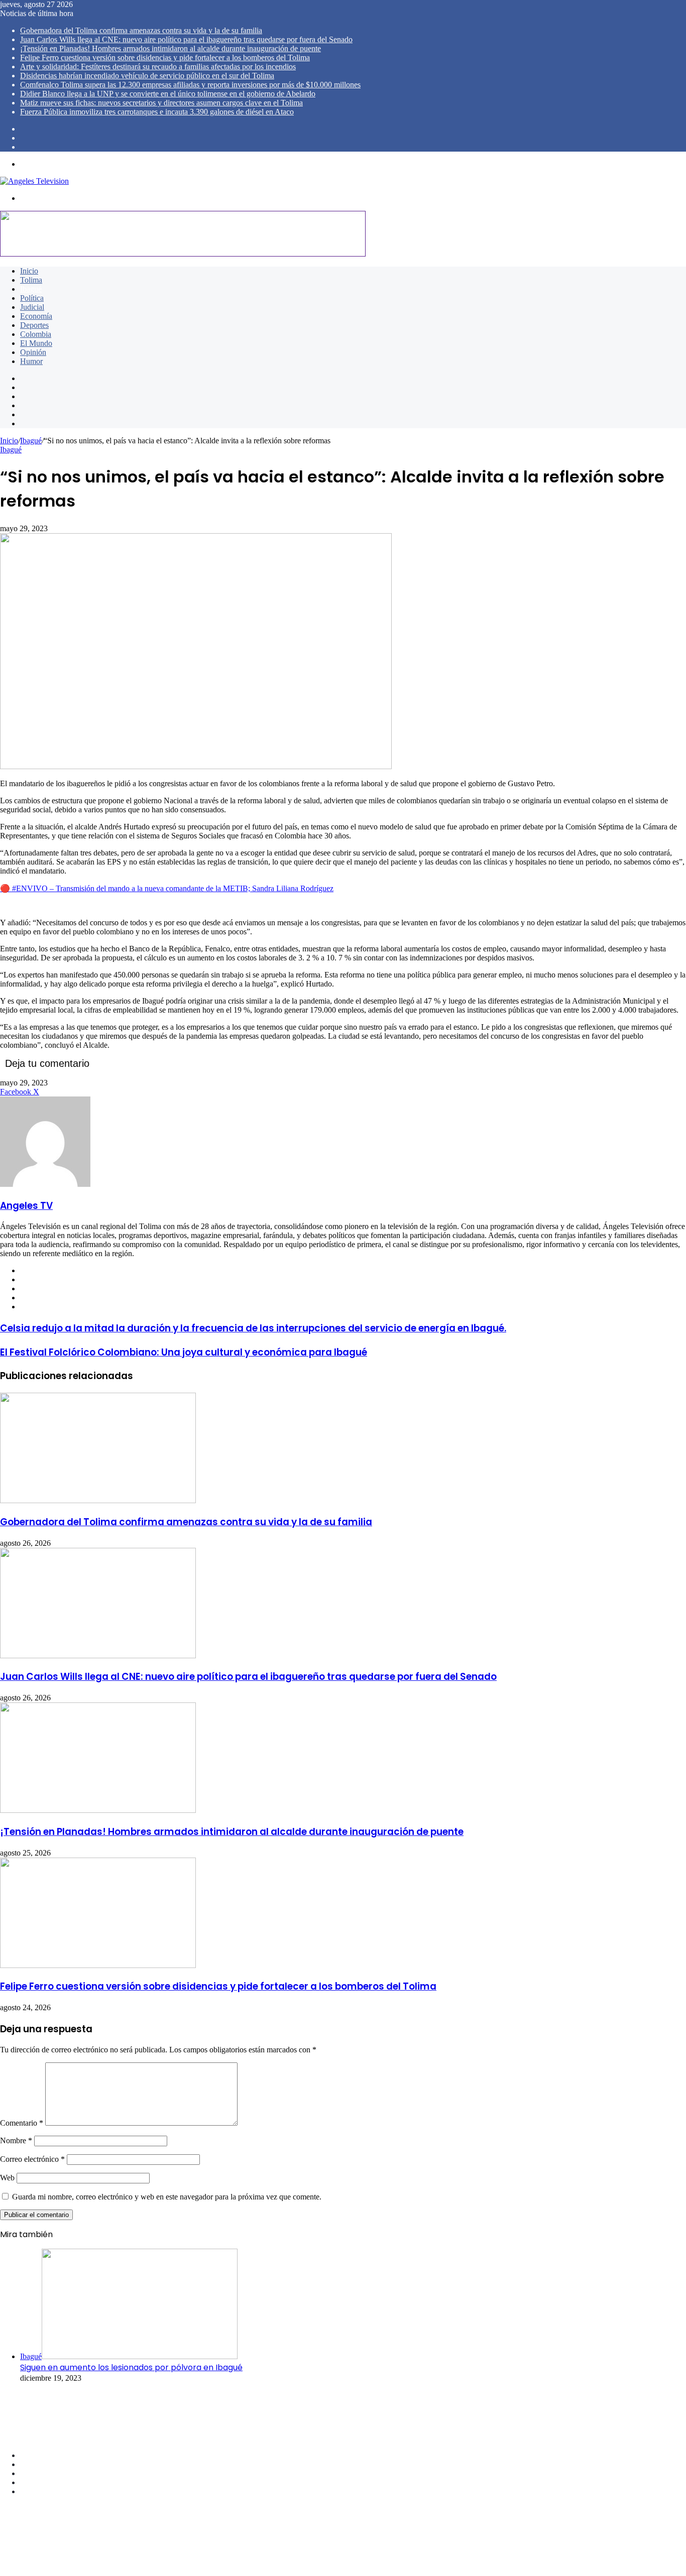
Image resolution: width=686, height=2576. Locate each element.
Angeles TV (26, 1206)
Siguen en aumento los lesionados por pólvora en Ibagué (131, 2367)
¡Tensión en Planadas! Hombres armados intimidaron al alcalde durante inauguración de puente (170, 48)
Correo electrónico (32, 2159)
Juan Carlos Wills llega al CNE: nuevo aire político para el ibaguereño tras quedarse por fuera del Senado (186, 39)
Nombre (16, 2140)
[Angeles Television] (34, 181)
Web (7, 2178)
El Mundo (36, 343)
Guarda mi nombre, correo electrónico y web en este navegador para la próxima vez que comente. (167, 2197)
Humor (31, 361)
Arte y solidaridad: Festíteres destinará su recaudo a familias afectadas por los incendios (158, 67)
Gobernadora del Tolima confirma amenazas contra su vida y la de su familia (141, 30)
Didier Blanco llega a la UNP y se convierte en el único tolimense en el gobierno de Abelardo (168, 94)
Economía (36, 316)
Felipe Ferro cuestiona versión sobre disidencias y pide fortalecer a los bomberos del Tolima (165, 57)
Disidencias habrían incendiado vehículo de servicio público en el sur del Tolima (147, 76)
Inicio (29, 271)
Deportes (34, 325)
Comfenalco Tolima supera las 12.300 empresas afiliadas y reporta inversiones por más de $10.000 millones (190, 85)
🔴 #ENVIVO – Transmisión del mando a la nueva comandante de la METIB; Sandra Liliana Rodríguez (167, 888)
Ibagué (31, 289)
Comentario (22, 2123)
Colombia (36, 334)
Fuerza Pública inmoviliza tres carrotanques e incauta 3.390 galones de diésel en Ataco (157, 112)
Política (32, 298)
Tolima (31, 280)
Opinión (33, 352)
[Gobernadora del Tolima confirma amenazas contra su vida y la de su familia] (98, 1500)
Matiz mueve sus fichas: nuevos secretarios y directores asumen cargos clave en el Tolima (161, 103)
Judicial (32, 307)
